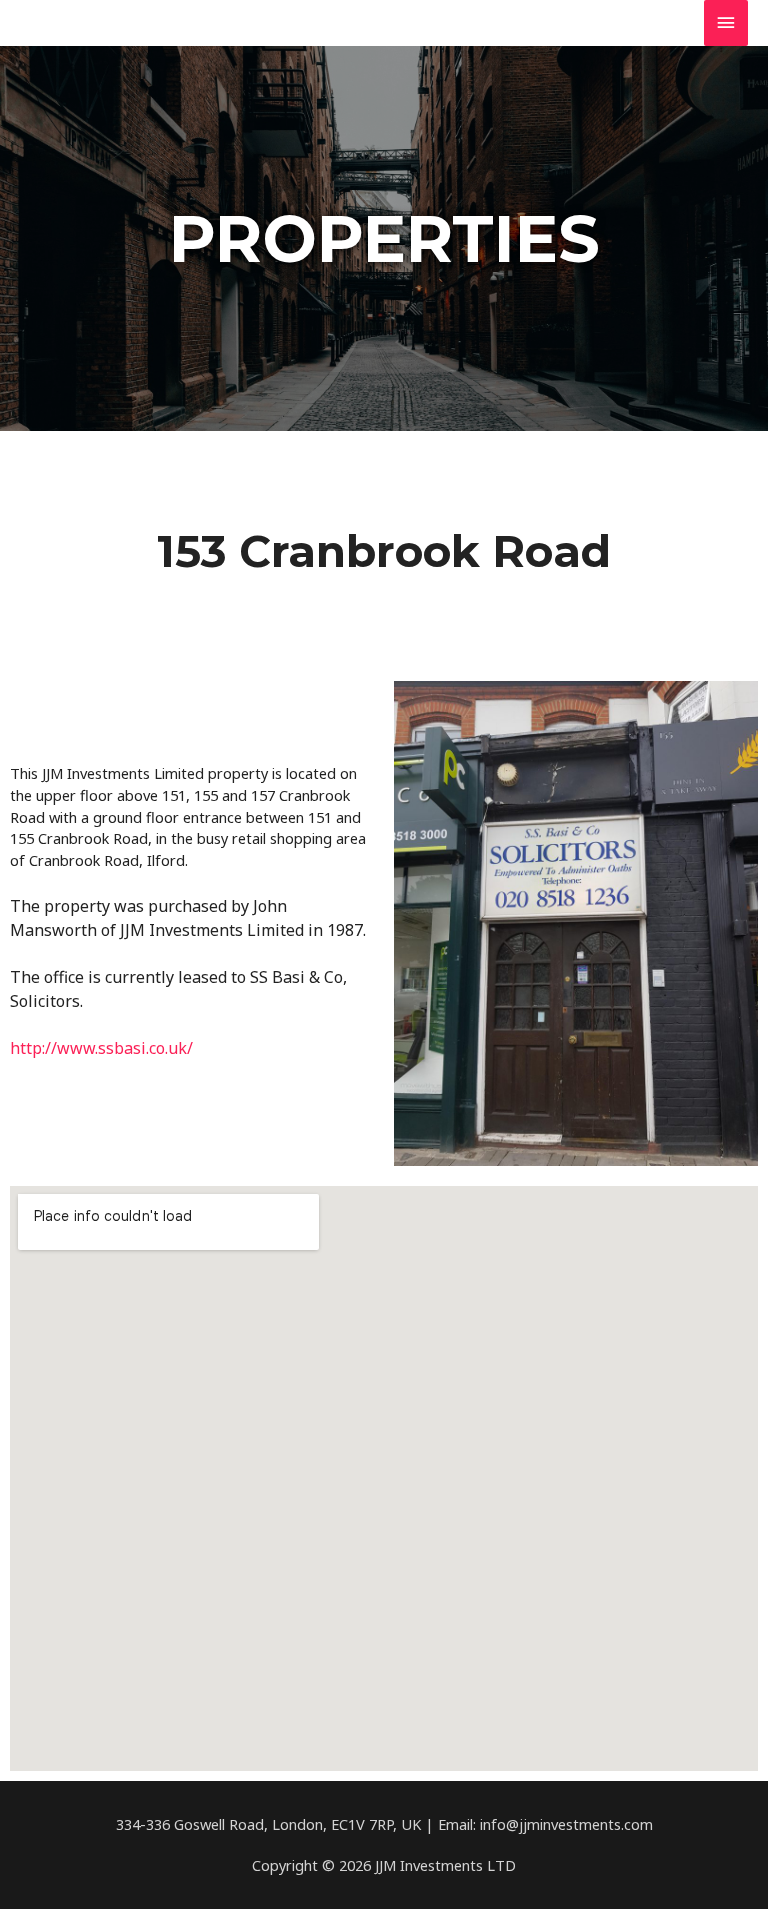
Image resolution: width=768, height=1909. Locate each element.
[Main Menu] (726, 23)
